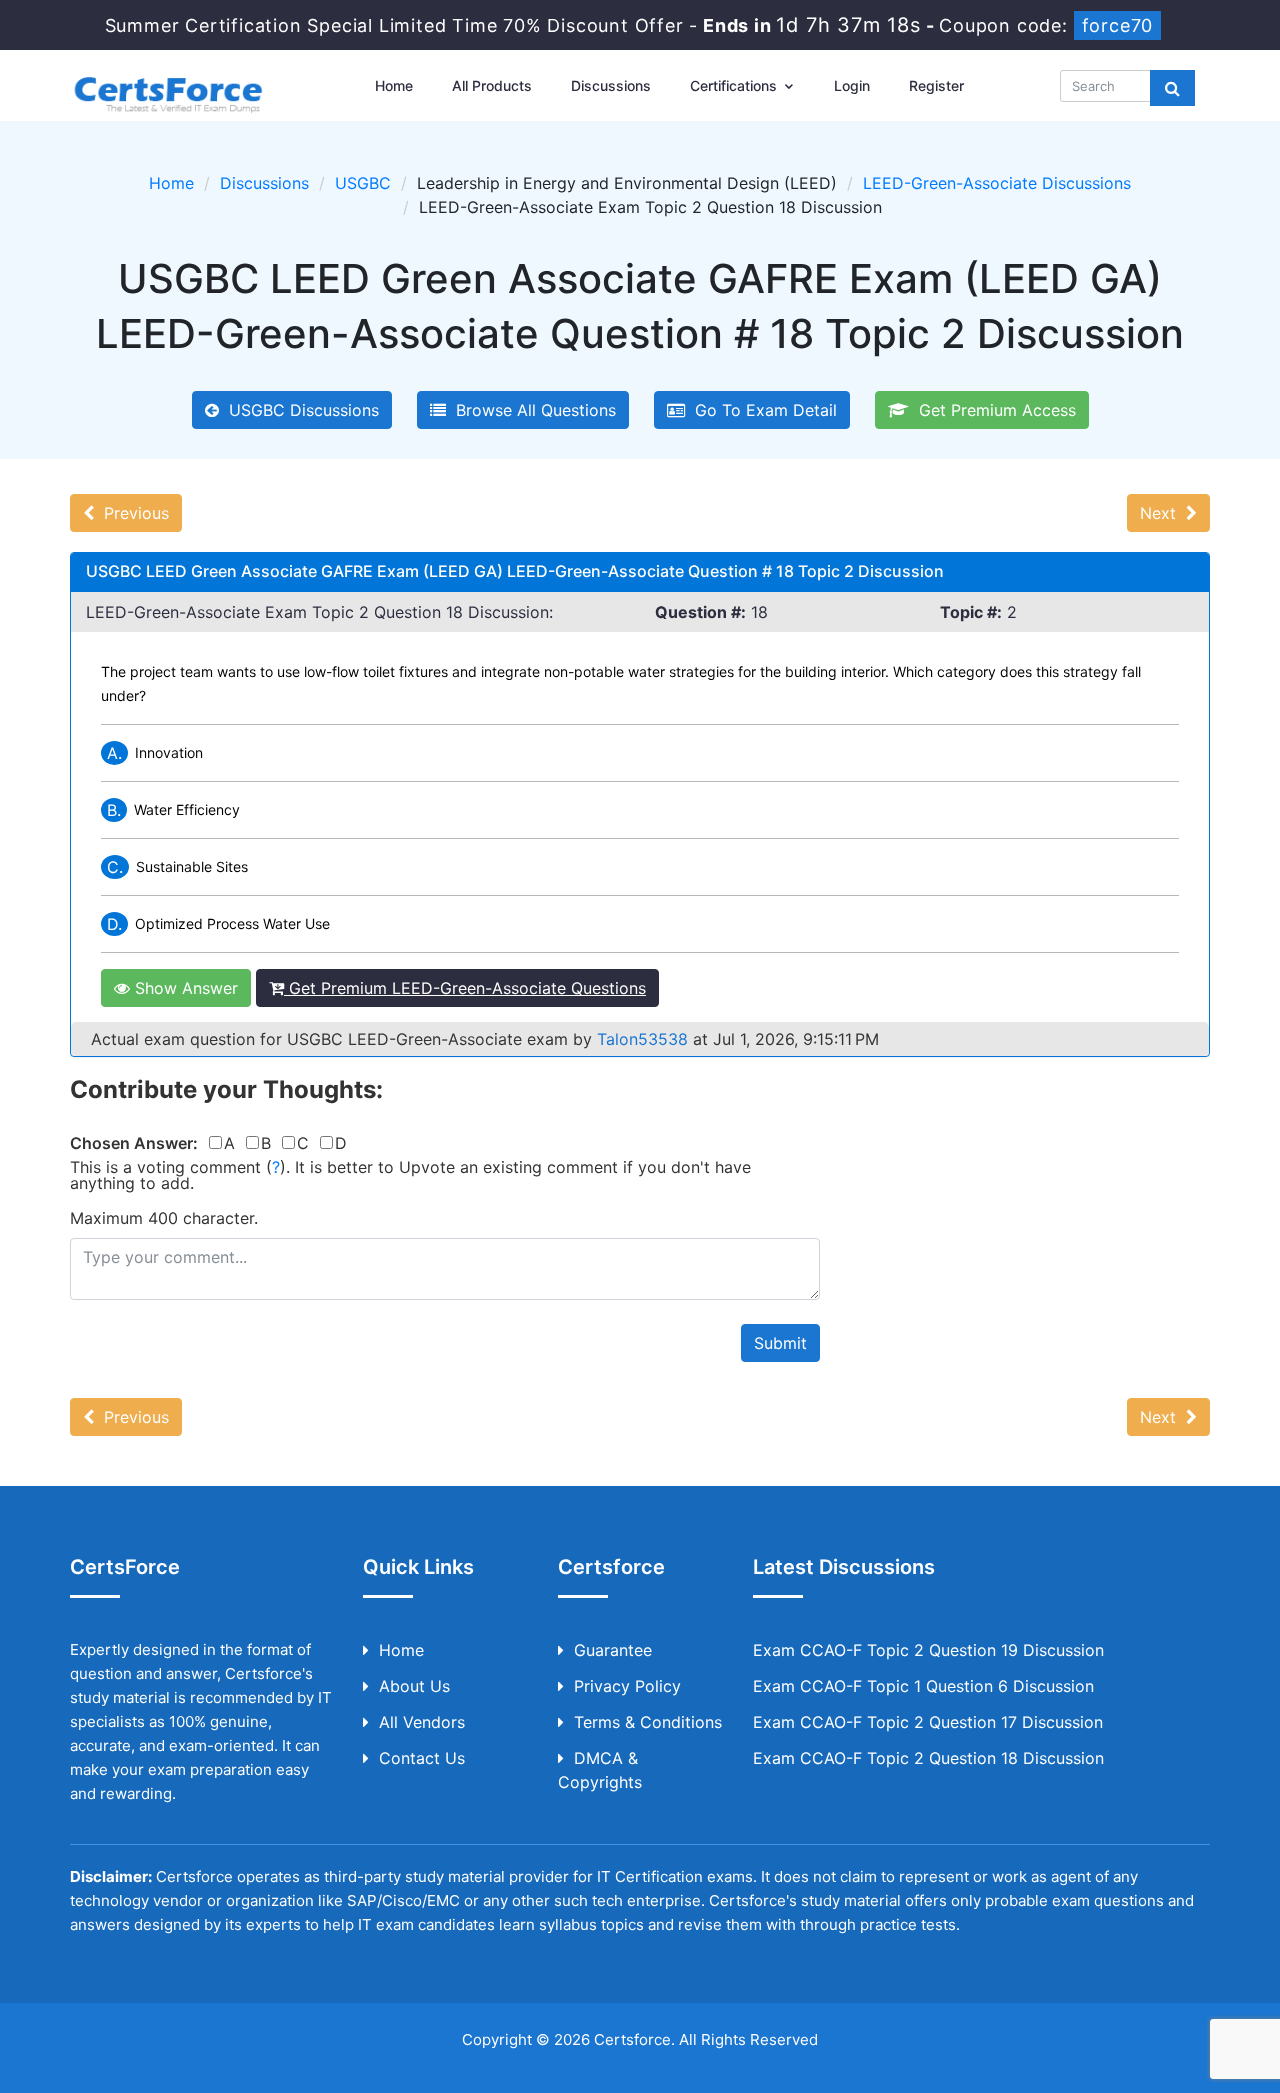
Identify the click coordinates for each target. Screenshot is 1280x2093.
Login (852, 85)
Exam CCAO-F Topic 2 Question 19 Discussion (928, 1650)
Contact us (422, 1758)
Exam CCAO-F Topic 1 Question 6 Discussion (923, 1686)
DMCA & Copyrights (600, 1770)
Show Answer (184, 988)
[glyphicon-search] (1172, 88)
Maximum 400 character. (164, 1218)
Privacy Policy (627, 1686)
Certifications (735, 85)
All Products (492, 85)
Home (394, 85)
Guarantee (613, 1650)
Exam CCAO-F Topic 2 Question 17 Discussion (928, 1722)
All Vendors (422, 1722)
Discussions (611, 85)
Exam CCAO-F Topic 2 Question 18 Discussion (928, 1758)
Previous (131, 513)
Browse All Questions (531, 410)
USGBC (363, 183)
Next (1163, 513)
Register (936, 85)
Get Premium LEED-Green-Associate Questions (465, 988)
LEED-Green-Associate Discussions (997, 183)
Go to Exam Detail (761, 410)
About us (414, 1686)
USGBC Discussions (299, 410)
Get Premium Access (992, 410)
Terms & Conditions (648, 1722)
